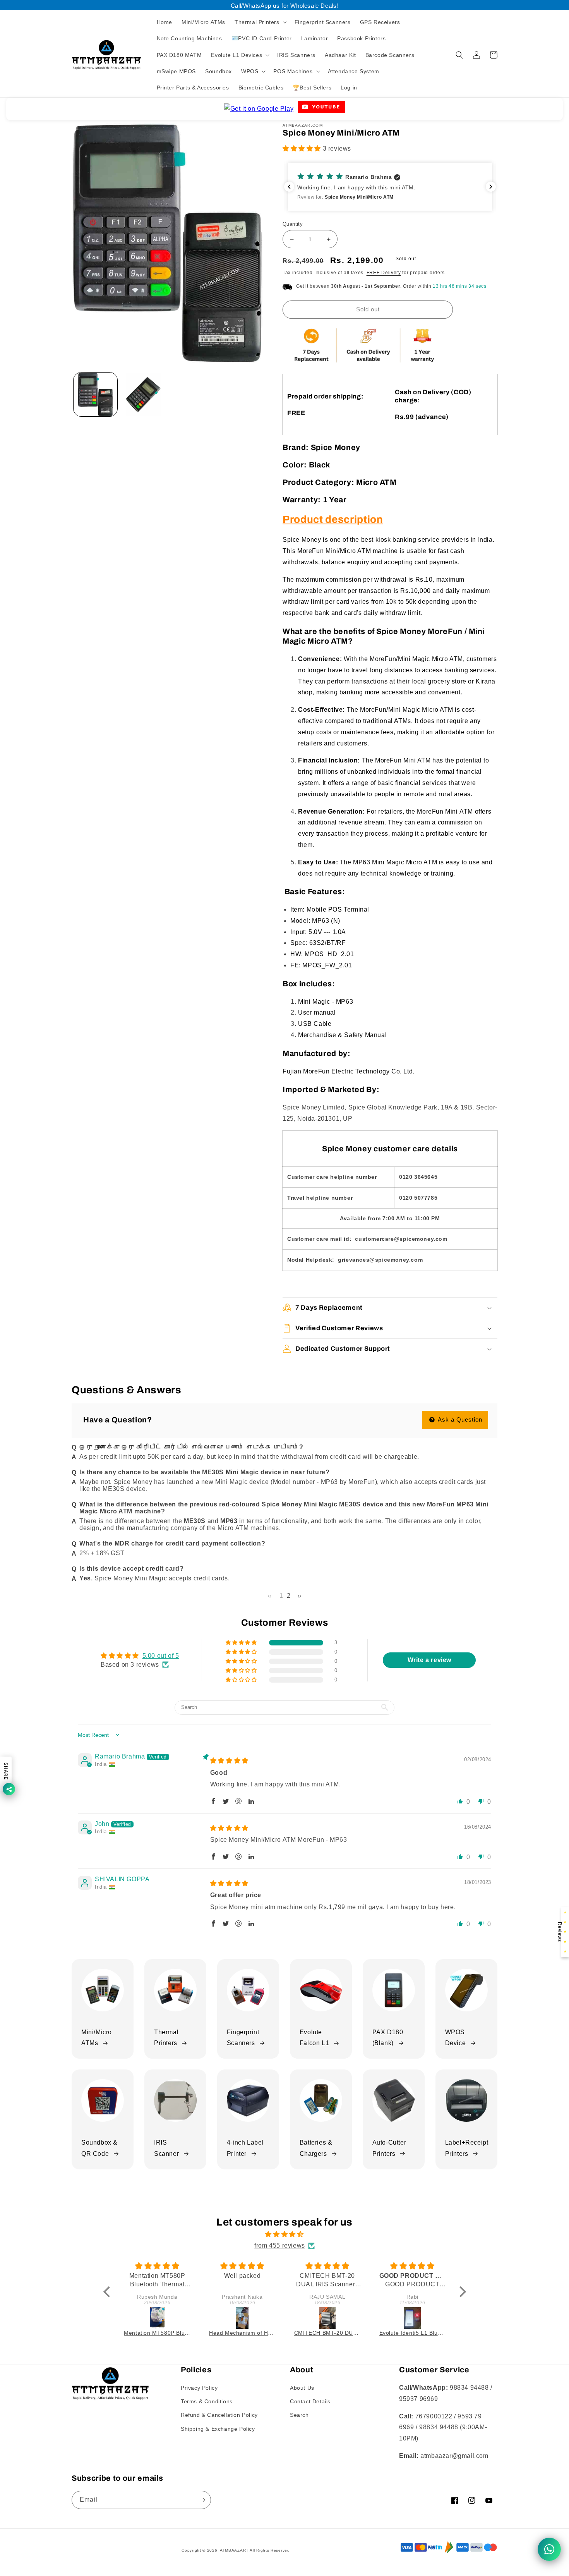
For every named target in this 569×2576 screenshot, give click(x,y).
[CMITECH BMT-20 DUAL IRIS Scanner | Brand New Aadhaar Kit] (243, 2318)
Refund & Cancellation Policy (219, 2415)
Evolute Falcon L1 (314, 2038)
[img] (229, 1761)
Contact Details (310, 2401)
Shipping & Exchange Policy (218, 2429)
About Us (302, 2388)
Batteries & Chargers (316, 2148)
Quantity (293, 224)
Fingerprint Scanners (243, 2038)
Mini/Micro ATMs (97, 2038)
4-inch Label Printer (245, 2148)
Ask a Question (459, 1419)
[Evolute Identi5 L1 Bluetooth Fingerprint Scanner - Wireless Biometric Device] (328, 2318)
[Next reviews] (491, 187)
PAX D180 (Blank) (388, 2038)
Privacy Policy (199, 2388)
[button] (260, 22)
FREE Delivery (384, 273)
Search (299, 2415)
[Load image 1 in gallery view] (95, 394)
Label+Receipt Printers (467, 2148)
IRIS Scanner (166, 2148)
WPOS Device (456, 2038)
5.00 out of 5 (161, 1656)
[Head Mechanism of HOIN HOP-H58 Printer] (158, 2318)
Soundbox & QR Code (99, 2148)
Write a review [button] (429, 1660)
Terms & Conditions (207, 2401)
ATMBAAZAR (233, 2550)
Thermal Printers (166, 2038)
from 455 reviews (280, 2245)
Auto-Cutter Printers (389, 2148)
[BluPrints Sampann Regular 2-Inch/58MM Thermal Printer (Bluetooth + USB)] (413, 2318)
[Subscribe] (202, 2500)
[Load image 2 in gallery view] (143, 394)
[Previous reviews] (289, 187)
